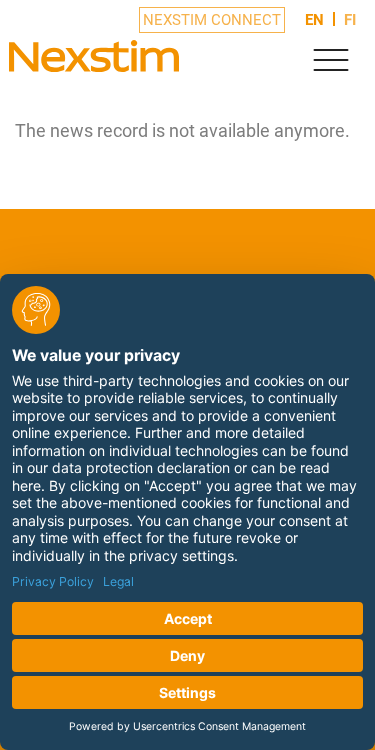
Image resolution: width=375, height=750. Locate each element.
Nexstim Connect (212, 20)
